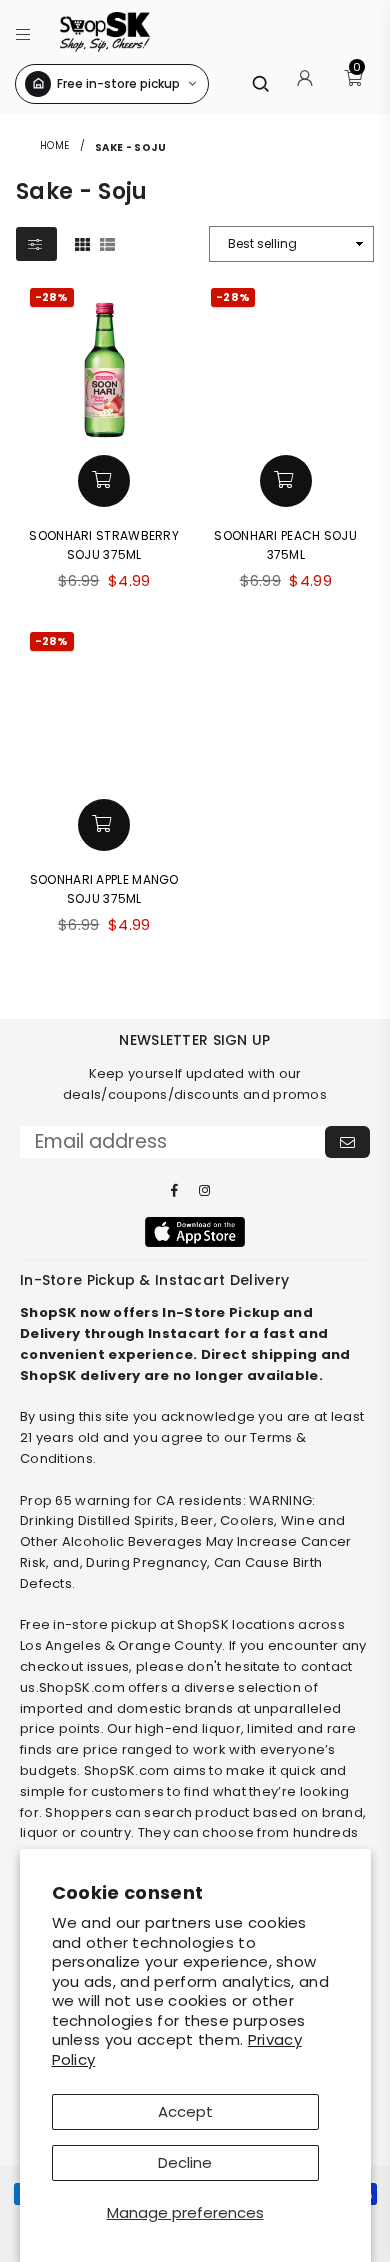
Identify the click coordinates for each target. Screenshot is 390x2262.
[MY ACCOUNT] (305, 84)
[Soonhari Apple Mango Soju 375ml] (105, 707)
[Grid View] (82, 243)
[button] (23, 31)
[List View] (107, 243)
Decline (185, 2162)
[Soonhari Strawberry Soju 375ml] (105, 363)
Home (54, 145)
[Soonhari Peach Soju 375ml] (286, 363)
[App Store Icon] (195, 1232)
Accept (185, 2111)
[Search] (260, 83)
